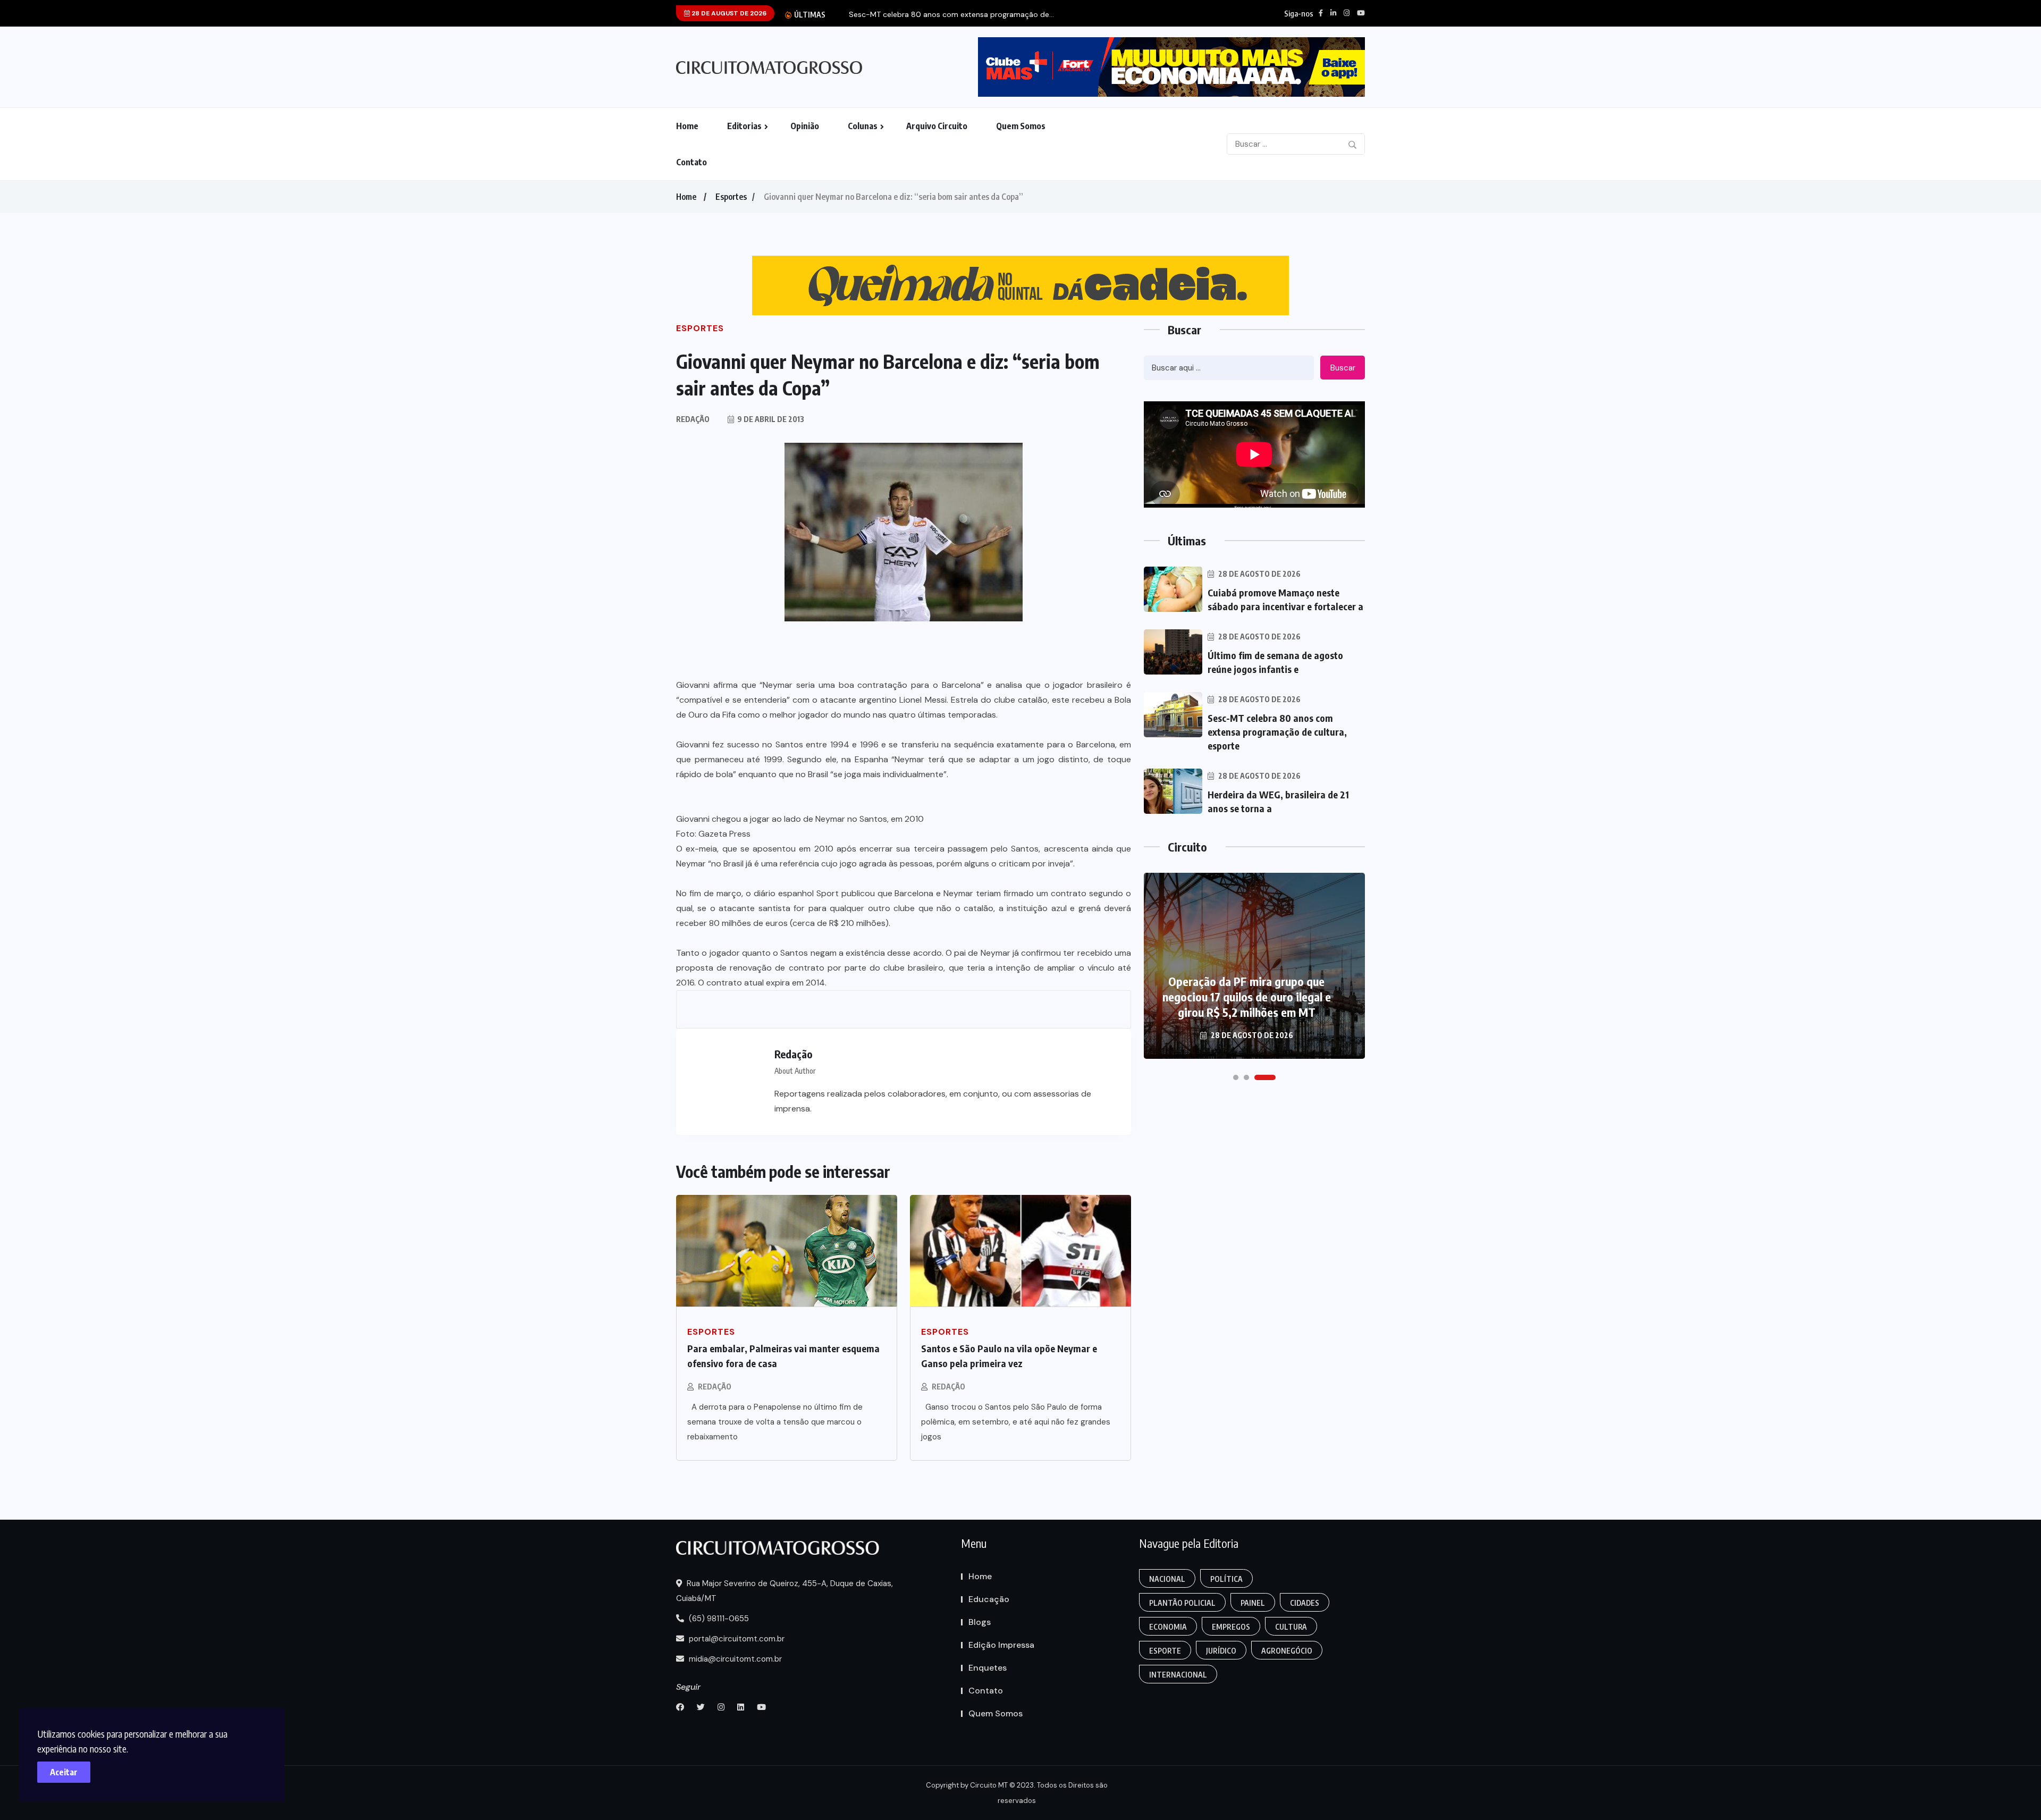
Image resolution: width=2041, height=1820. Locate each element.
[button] (1236, 1077)
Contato (691, 162)
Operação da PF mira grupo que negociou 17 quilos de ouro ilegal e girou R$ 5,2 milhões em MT (1247, 997)
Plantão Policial (1182, 1603)
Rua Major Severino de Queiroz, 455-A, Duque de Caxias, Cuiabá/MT (785, 1591)
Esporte (1165, 1651)
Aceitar (64, 1772)
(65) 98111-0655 (718, 1619)
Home (687, 126)
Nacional (1167, 1579)
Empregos (1231, 1627)
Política (1226, 1579)
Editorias (744, 126)
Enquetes (988, 1668)
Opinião (805, 126)
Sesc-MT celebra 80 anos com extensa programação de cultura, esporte (1277, 732)
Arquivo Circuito (937, 126)
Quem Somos (1021, 126)
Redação (715, 1387)
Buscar (1343, 368)
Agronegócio (1287, 1651)
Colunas (863, 126)
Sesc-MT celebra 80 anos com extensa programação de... (951, 15)
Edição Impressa (1001, 1645)
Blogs (980, 1622)
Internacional (1178, 1675)
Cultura (1291, 1627)
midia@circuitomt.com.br (734, 1659)
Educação (989, 1599)
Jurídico (1221, 1651)
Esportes (731, 197)
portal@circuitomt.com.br (736, 1639)
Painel (1253, 1603)
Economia (1168, 1627)
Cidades (1305, 1603)
